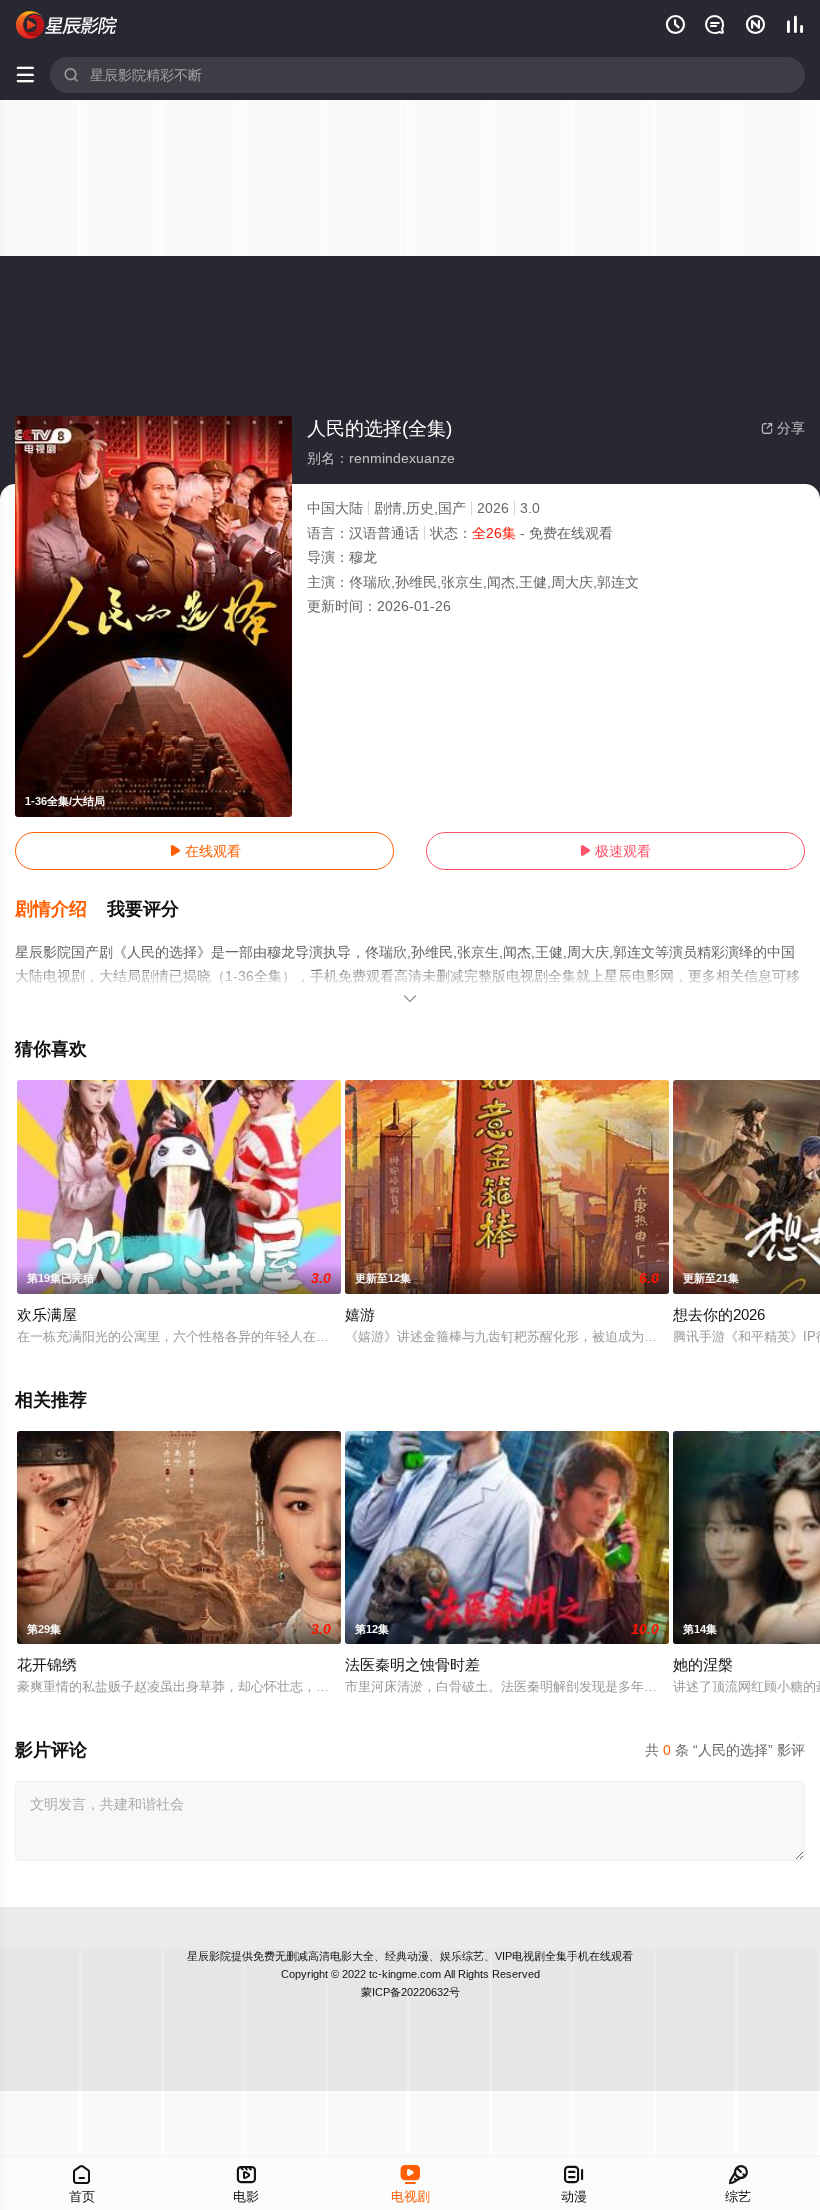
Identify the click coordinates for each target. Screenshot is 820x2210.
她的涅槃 (703, 1664)
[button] (61, 910)
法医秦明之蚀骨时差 (412, 1664)
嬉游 (360, 1314)
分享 (783, 428)
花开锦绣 (47, 1664)
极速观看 (615, 851)
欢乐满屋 (47, 1314)
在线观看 (205, 851)
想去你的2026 (719, 1314)
